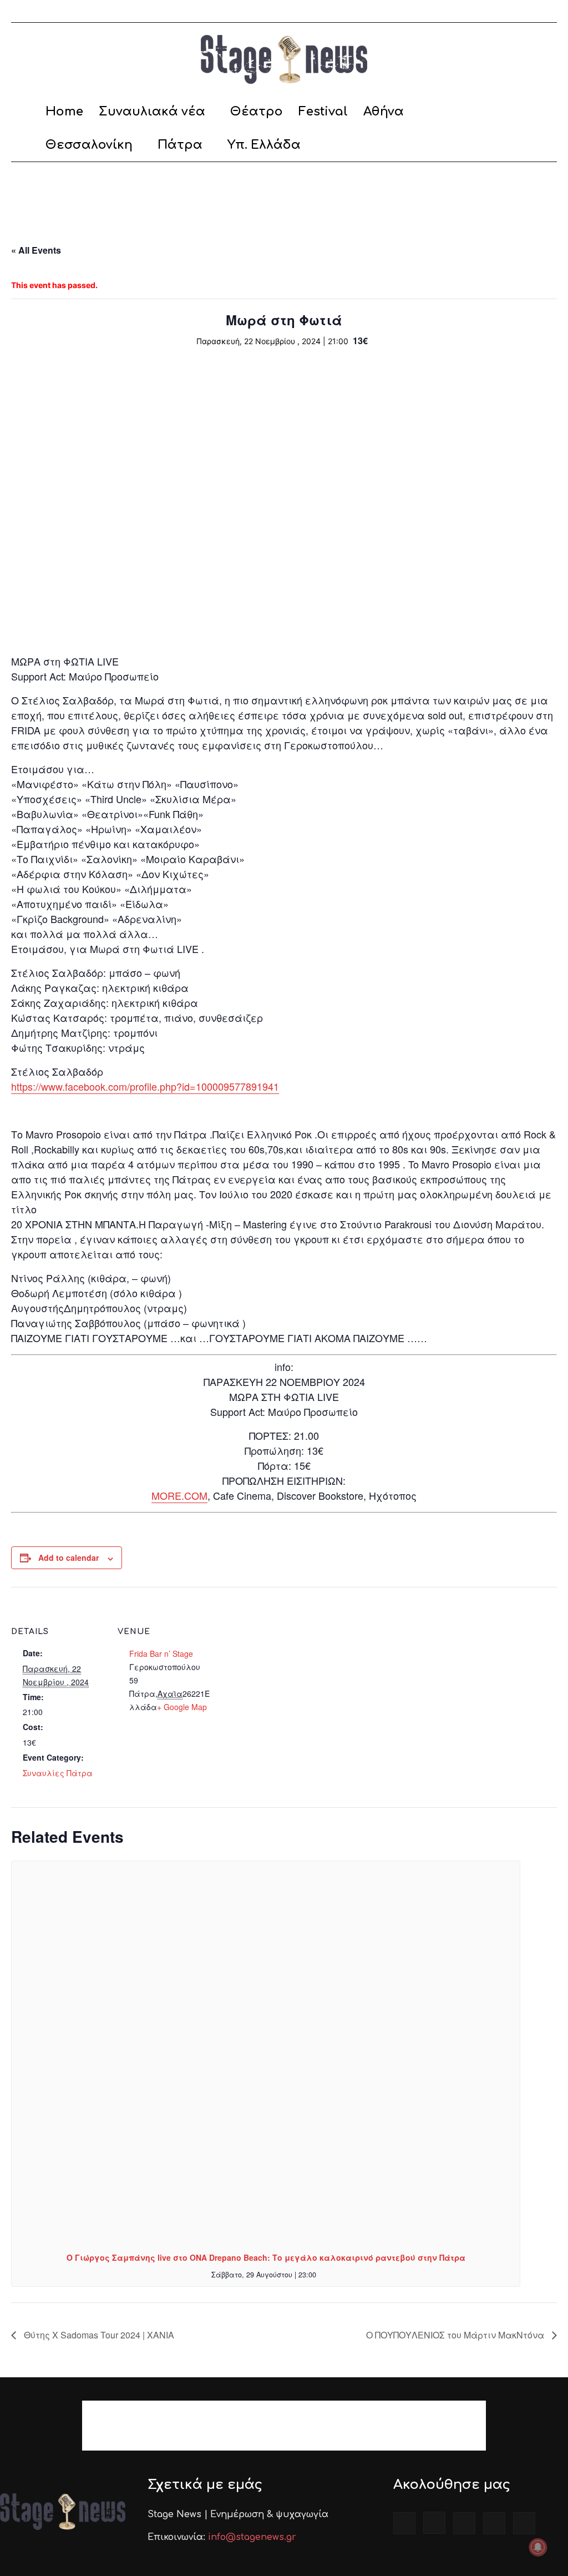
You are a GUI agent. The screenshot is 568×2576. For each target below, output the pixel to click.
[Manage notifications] (538, 2547)
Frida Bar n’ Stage (161, 1654)
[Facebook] (475, 11)
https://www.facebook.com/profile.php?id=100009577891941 (145, 1086)
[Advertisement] (284, 192)
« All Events (36, 250)
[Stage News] (284, 59)
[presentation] (266, 2052)
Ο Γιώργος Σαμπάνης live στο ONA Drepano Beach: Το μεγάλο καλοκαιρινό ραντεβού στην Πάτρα (266, 2257)
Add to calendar (69, 1557)
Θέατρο (257, 112)
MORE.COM (179, 1495)
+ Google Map (182, 1707)
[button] (544, 112)
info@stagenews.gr (252, 2537)
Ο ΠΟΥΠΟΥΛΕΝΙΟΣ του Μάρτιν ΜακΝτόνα (456, 2335)
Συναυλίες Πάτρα (58, 1773)
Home (64, 112)
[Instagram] (494, 11)
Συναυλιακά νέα (152, 112)
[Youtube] (549, 11)
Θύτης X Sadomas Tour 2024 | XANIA (98, 2335)
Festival (323, 112)
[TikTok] (512, 11)
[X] (530, 11)
